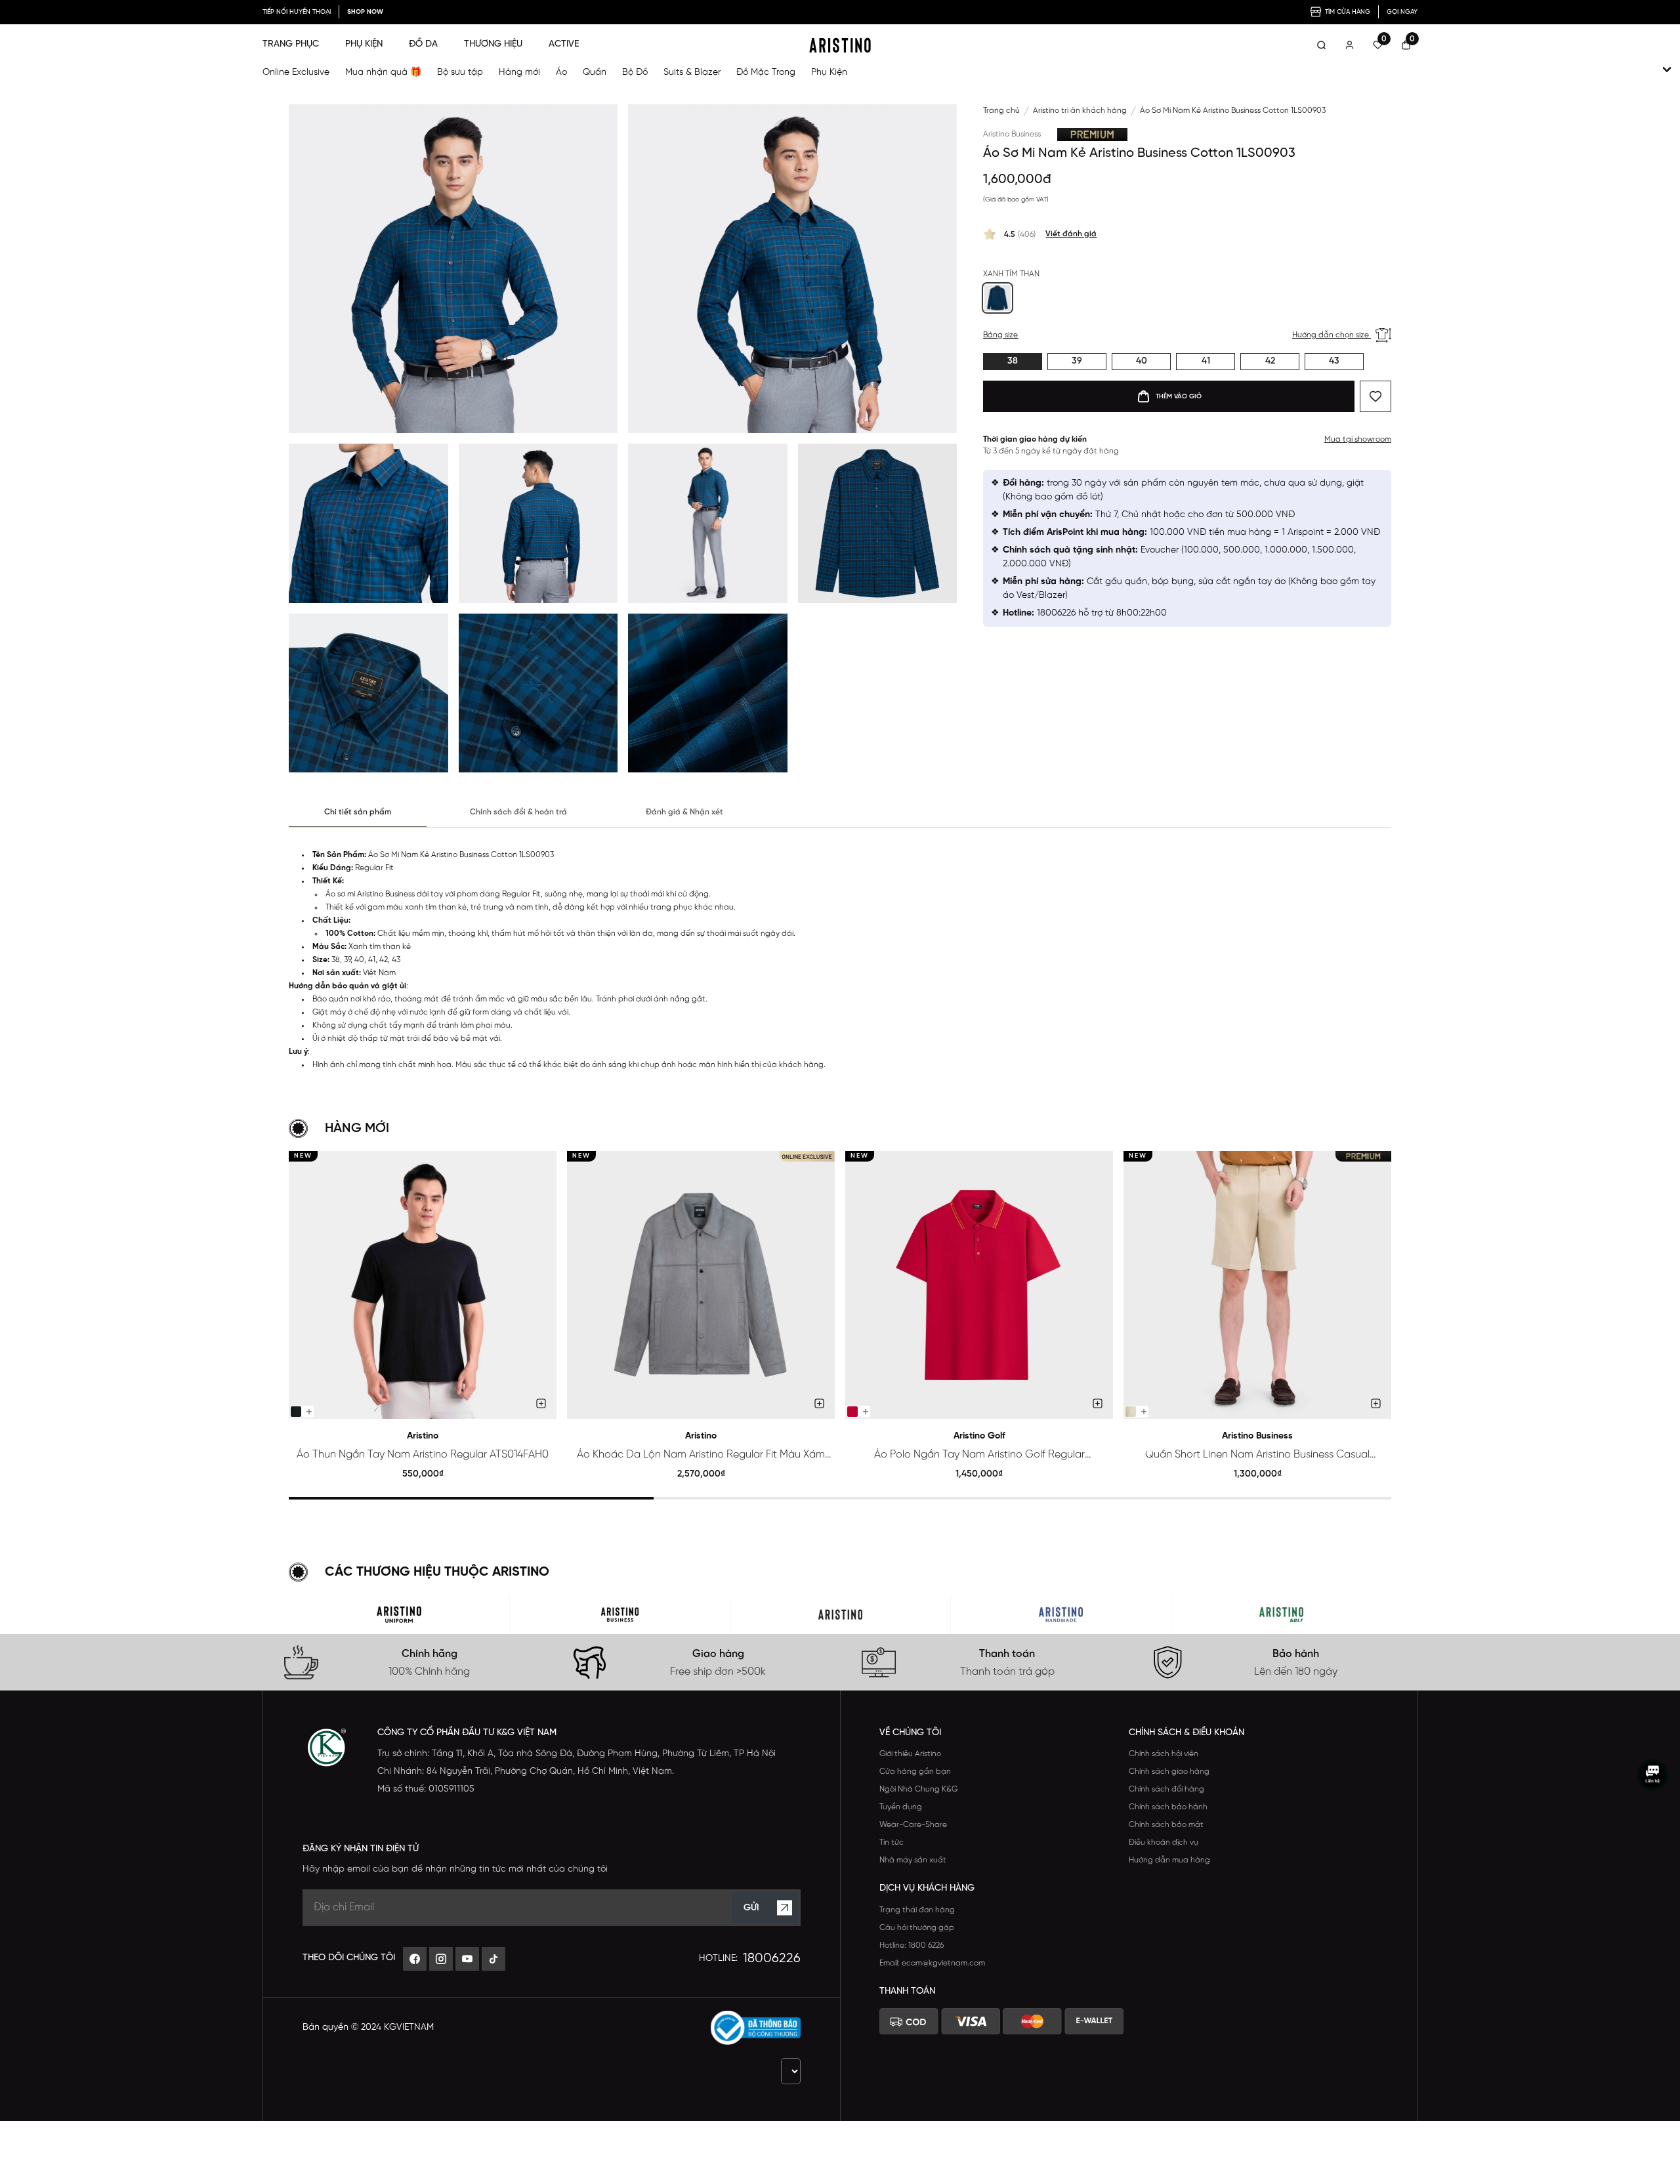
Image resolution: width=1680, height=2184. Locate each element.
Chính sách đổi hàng (1166, 1789)
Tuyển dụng (901, 1807)
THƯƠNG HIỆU (493, 44)
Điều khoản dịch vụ (1164, 1842)
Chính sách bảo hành (1168, 1807)
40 (1142, 361)
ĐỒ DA (423, 44)
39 (1077, 361)
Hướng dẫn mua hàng (1169, 1860)
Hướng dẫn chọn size (1332, 335)
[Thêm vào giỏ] (541, 1403)
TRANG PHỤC (291, 44)
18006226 (772, 1959)
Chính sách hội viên (1164, 1754)
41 (1206, 361)
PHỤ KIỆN (364, 44)
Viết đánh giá (1071, 234)
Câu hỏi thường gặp (917, 1928)
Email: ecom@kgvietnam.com (932, 1963)
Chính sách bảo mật (1166, 1825)
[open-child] (1667, 70)
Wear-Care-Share (913, 1825)
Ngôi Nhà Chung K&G (918, 1789)
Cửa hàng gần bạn (915, 1772)
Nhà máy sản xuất (913, 1860)
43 (1334, 361)
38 (1013, 361)
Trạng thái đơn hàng (917, 1910)
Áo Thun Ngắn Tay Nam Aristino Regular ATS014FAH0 (423, 1455)
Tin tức (892, 1842)
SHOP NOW (365, 12)
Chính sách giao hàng (1169, 1772)
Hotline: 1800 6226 (912, 1945)
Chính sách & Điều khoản (1186, 1733)
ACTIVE (564, 44)
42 (1270, 361)
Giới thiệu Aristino (910, 1754)
